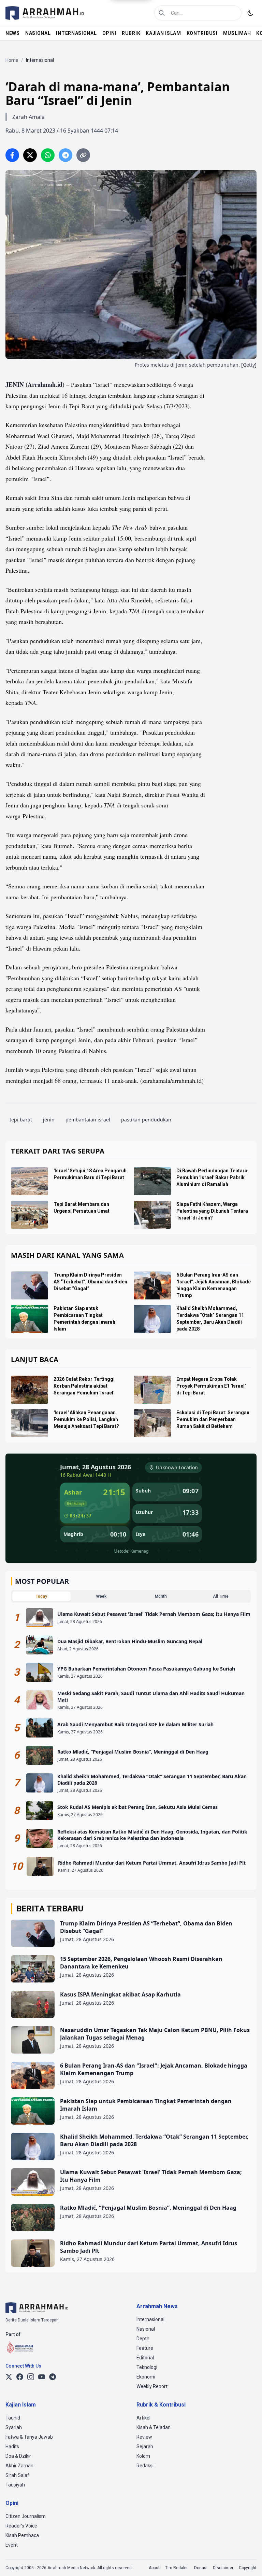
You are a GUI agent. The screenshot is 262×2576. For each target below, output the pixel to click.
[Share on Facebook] (12, 155)
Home (12, 60)
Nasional (146, 2329)
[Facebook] (20, 2377)
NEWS (13, 33)
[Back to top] (248, 2562)
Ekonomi (146, 2377)
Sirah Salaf (17, 2475)
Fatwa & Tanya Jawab (29, 2437)
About (154, 2568)
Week (101, 1596)
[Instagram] (31, 2377)
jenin (49, 1120)
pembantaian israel (88, 1120)
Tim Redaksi (177, 2568)
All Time (221, 1596)
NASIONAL (38, 33)
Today (41, 1596)
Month (161, 1596)
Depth (143, 2339)
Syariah (14, 2427)
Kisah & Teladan (154, 2427)
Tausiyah (15, 2485)
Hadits (12, 2446)
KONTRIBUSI (202, 33)
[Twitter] (9, 2377)
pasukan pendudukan (146, 1120)
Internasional (150, 2319)
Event (12, 2545)
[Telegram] (53, 2377)
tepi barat (21, 1120)
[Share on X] (30, 155)
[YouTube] (42, 2377)
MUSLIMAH (237, 33)
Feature (145, 2348)
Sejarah (145, 2446)
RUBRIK (131, 33)
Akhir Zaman (19, 2466)
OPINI (110, 33)
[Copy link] (83, 155)
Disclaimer (223, 2568)
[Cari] (162, 13)
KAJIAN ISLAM (163, 33)
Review (144, 2437)
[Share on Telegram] (65, 155)
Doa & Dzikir (18, 2456)
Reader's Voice (21, 2526)
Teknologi (147, 2367)
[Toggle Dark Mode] (250, 13)
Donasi (201, 2568)
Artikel (143, 2418)
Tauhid (13, 2418)
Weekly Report (152, 2386)
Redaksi (145, 2466)
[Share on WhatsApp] (48, 155)
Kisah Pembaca (22, 2535)
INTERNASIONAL (76, 33)
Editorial (145, 2358)
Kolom (143, 2456)
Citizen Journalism (26, 2516)
